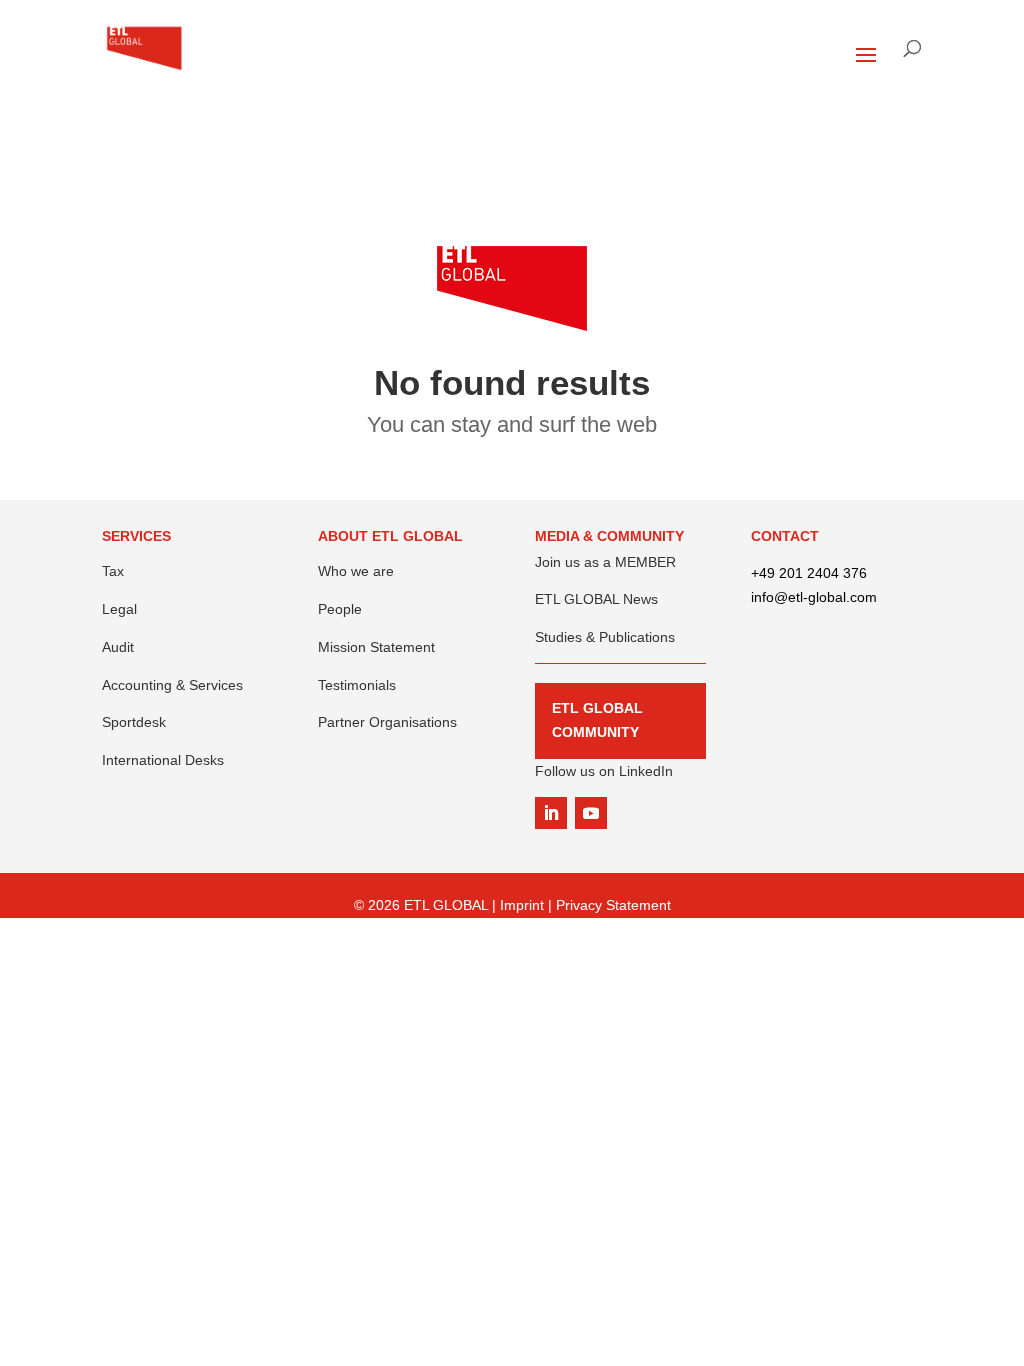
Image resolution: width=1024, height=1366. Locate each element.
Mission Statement (376, 647)
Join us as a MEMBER (605, 562)
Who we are (356, 571)
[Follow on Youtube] (591, 813)
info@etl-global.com (814, 597)
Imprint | (528, 905)
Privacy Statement (613, 905)
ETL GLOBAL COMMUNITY (597, 720)
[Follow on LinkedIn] (551, 813)
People (340, 609)
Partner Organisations (387, 722)
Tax (113, 571)
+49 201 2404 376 (809, 573)
